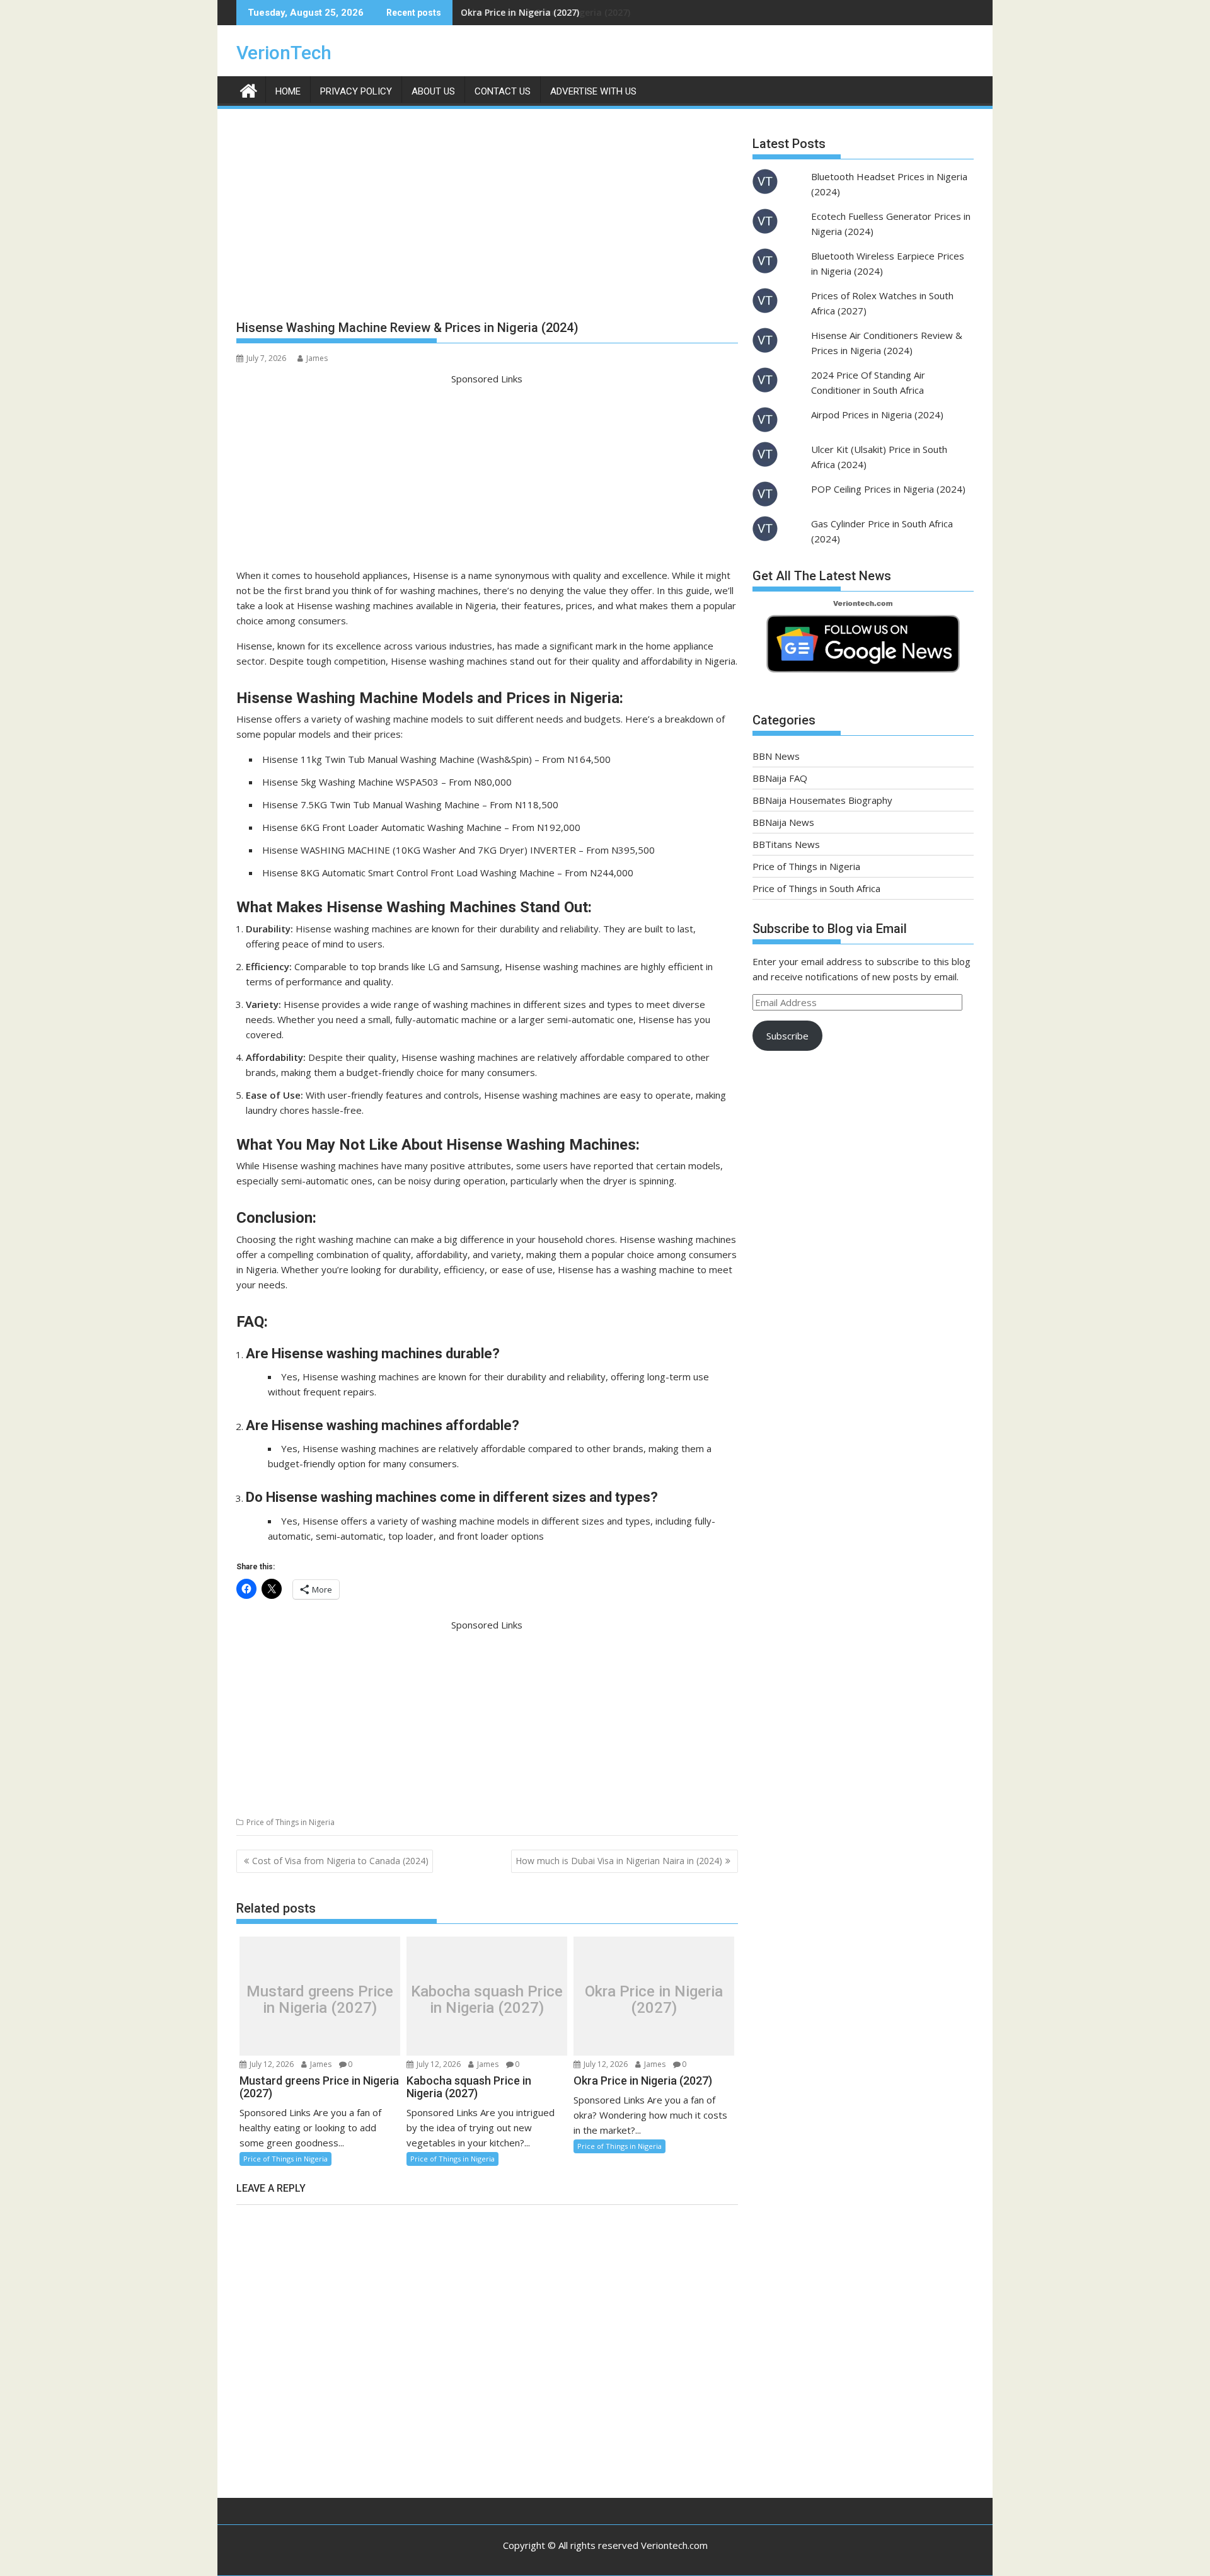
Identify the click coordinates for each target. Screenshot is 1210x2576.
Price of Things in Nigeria (291, 1822)
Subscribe (787, 1036)
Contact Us (503, 91)
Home (288, 91)
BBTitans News (786, 844)
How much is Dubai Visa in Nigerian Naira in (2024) (619, 1861)
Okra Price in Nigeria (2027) (520, 12)
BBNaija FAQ (780, 778)
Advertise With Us (593, 91)
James (317, 358)
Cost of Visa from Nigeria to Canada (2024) (340, 1861)
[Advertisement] (487, 219)
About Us (433, 91)
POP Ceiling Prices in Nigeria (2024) (888, 489)
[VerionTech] (249, 89)
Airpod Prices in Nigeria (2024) (877, 415)
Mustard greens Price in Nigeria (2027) (320, 1999)
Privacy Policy (356, 91)
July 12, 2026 (271, 2064)
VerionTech (284, 53)
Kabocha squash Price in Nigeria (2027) (487, 1999)
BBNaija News (783, 822)
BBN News (776, 756)
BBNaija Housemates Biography (822, 800)
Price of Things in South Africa (816, 888)
